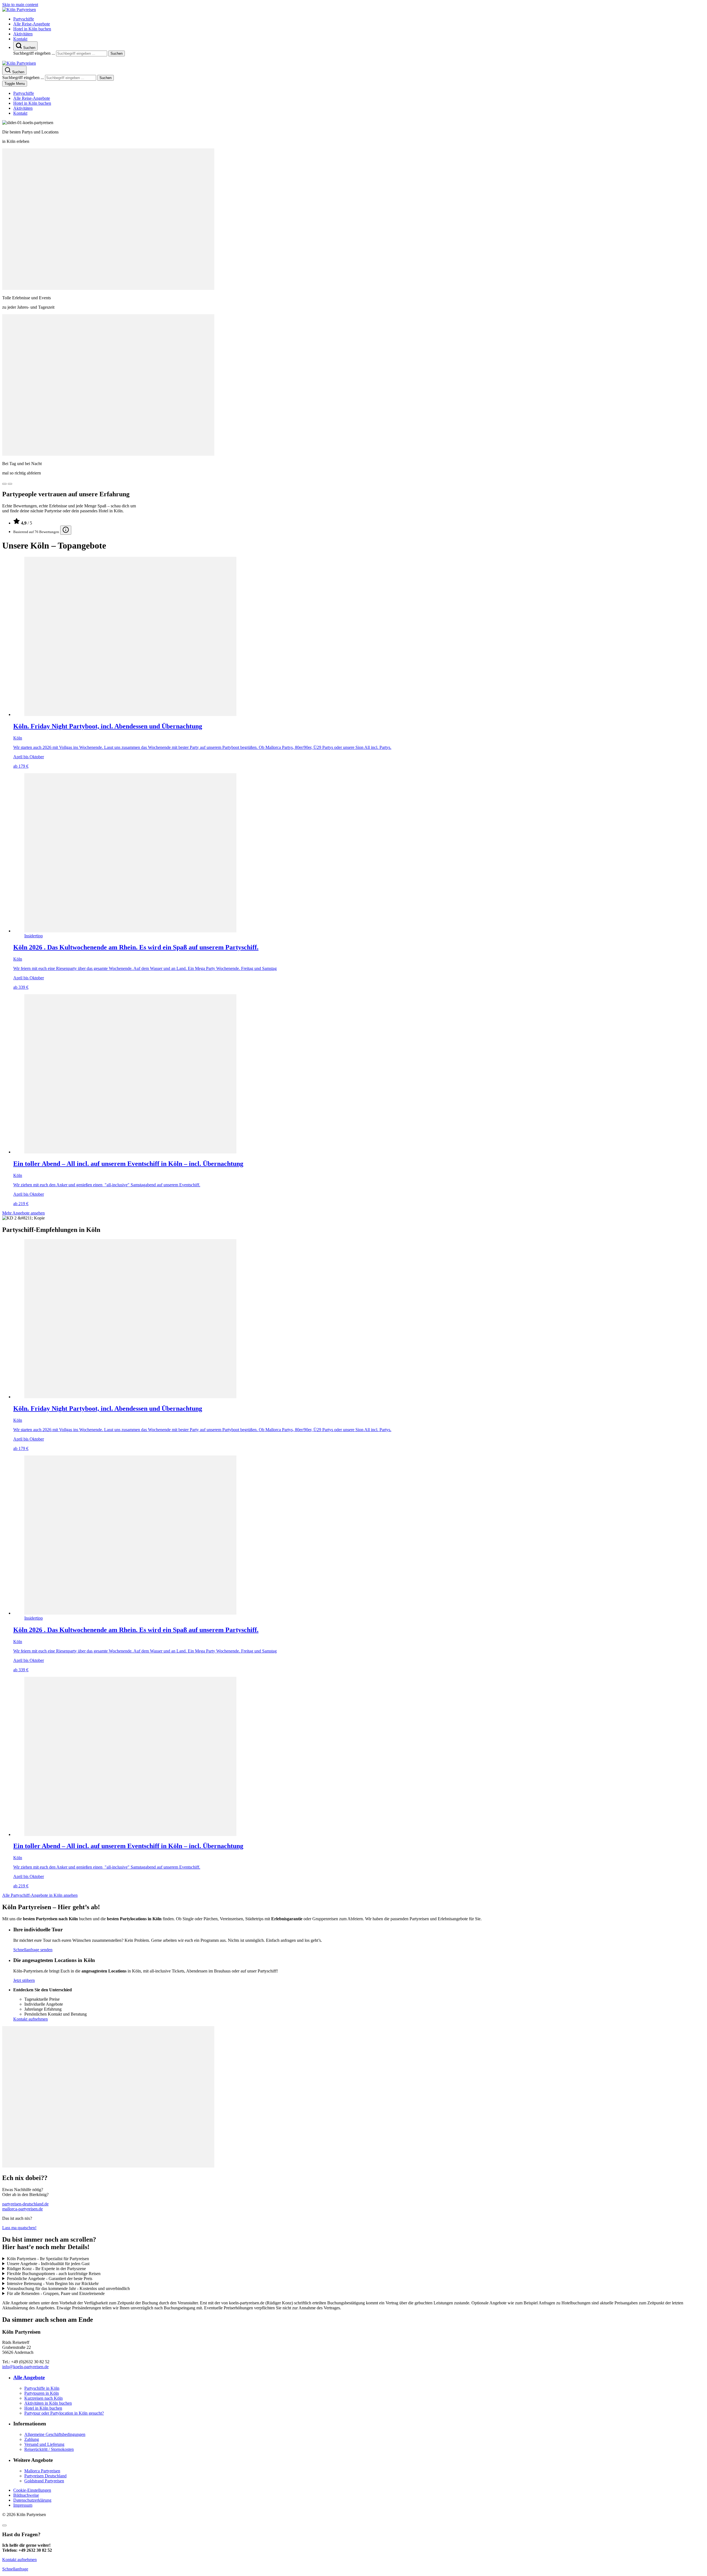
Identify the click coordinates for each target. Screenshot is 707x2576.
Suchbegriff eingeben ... (34, 53)
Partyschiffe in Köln (42, 2388)
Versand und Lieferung (44, 2444)
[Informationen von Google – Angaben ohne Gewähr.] (66, 530)
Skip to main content (20, 5)
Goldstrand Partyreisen (44, 2481)
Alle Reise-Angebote (32, 24)
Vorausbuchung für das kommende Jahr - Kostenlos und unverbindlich (68, 2288)
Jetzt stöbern (24, 1980)
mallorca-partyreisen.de (23, 2209)
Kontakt (20, 39)
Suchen (117, 53)
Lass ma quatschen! (19, 2228)
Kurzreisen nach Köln (43, 2398)
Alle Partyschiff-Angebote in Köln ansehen (40, 1895)
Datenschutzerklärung (32, 2500)
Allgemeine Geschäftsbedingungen (55, 2434)
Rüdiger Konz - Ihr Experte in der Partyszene (46, 2269)
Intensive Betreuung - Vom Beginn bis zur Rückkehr (53, 2283)
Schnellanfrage (15, 2569)
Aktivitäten (23, 34)
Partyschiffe (24, 19)
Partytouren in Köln (42, 2393)
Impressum (23, 2505)
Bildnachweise (26, 2495)
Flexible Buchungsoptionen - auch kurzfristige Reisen (54, 2274)
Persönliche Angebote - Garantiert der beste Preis (50, 2279)
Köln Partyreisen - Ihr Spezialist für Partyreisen (48, 2259)
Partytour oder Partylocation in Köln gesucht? (64, 2413)
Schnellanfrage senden (33, 1950)
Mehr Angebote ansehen (23, 1213)
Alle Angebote (29, 2377)
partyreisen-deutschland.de (25, 2204)
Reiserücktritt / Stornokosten (49, 2449)
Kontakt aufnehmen (31, 2019)
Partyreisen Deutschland (45, 2476)
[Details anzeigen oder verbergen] (4, 2525)
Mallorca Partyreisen (42, 2471)
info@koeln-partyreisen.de (25, 2367)
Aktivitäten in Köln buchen (48, 2403)
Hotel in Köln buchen (32, 29)
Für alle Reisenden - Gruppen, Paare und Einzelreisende (56, 2293)
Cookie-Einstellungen (32, 2490)
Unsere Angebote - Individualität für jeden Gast (48, 2264)
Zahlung (32, 2439)
